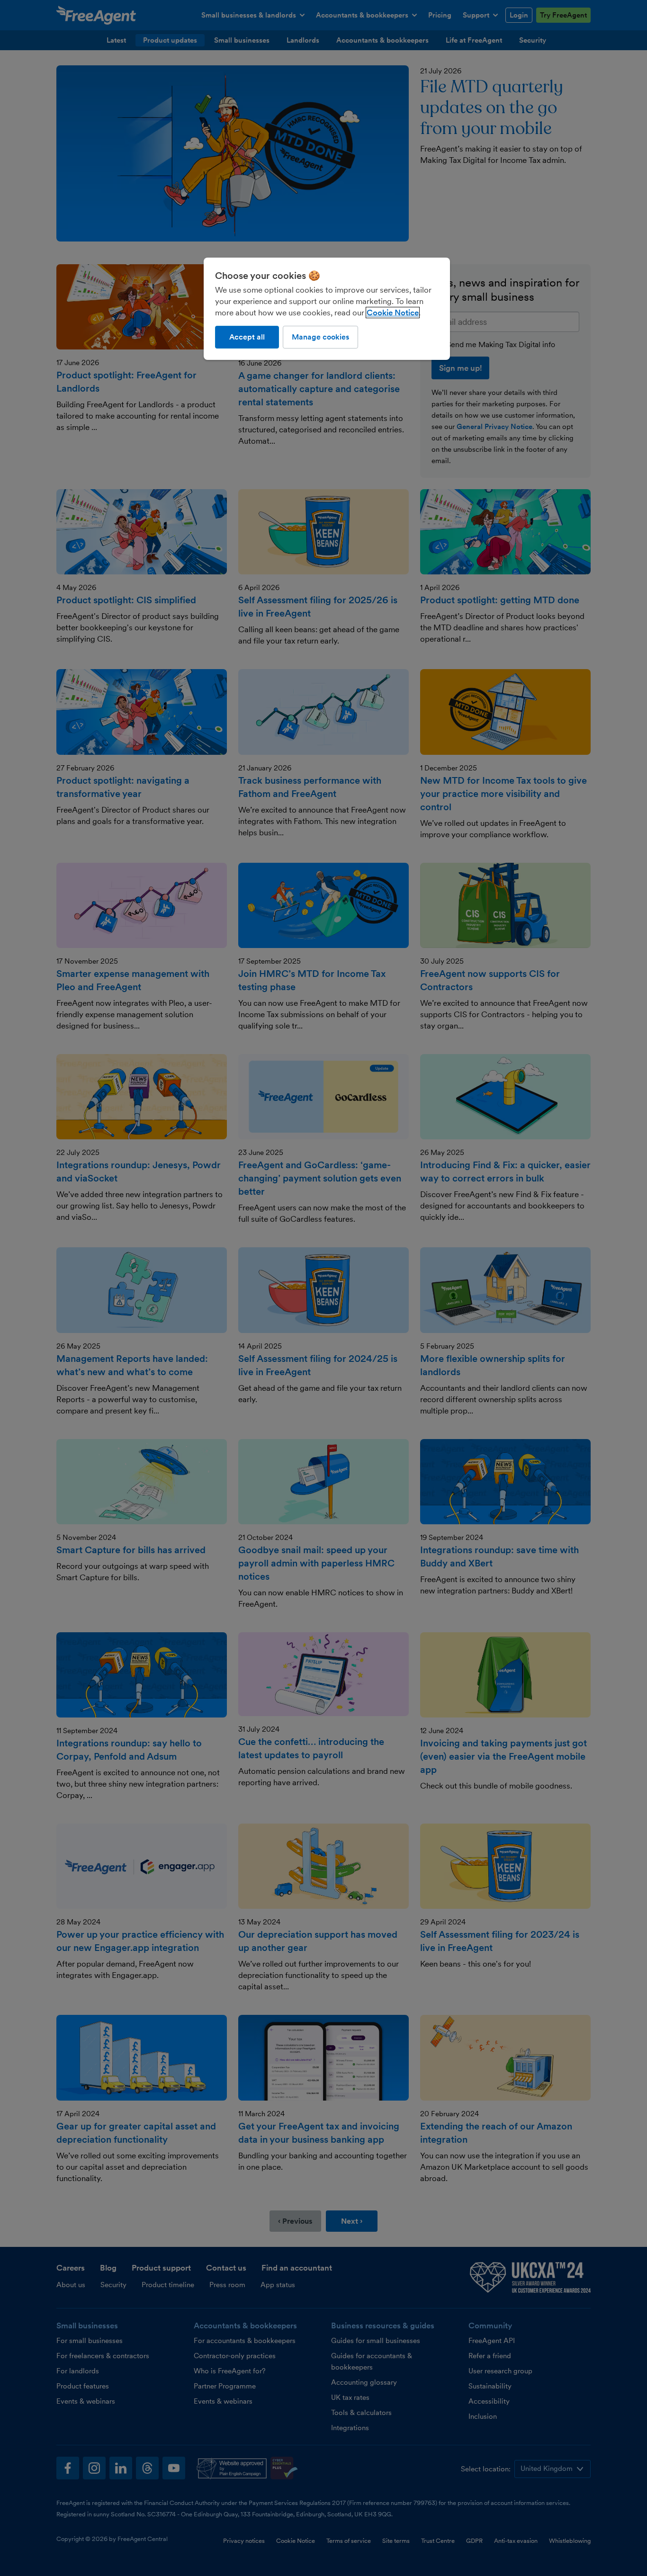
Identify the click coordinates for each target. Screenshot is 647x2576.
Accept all (247, 337)
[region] (327, 309)
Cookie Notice (393, 313)
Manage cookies (320, 337)
